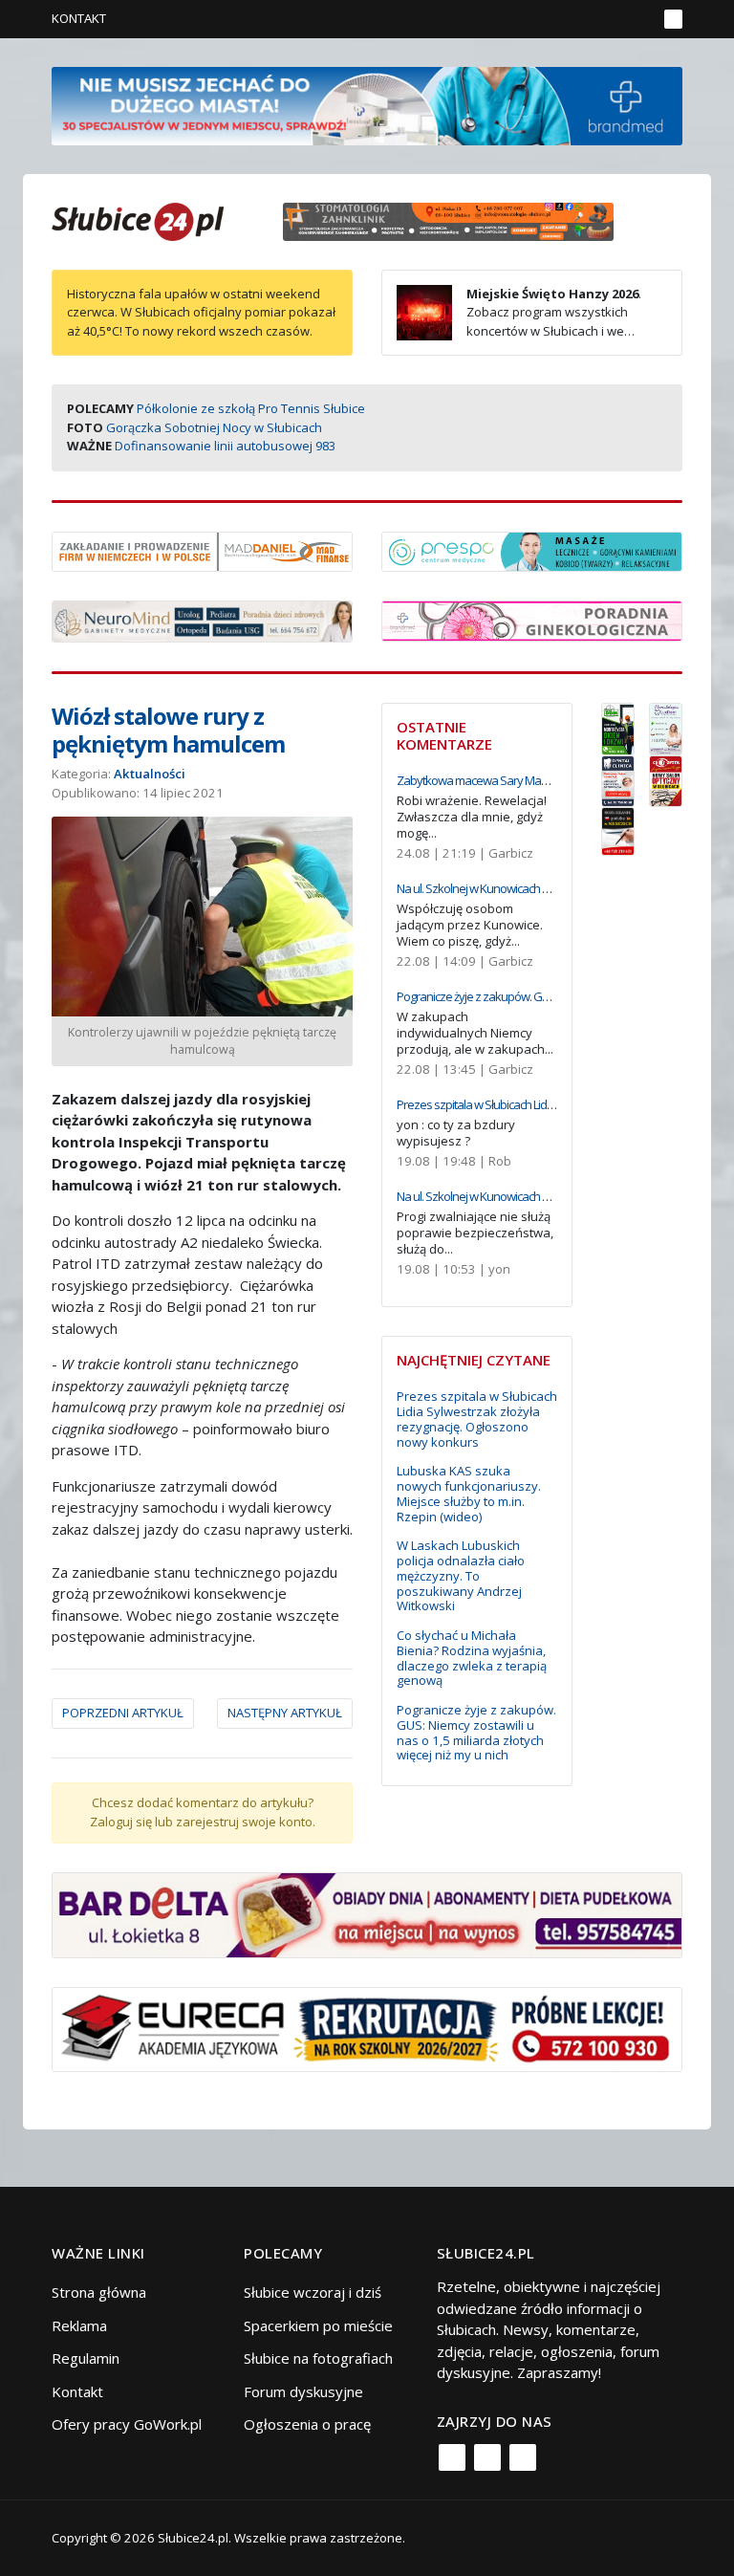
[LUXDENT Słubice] (666, 727)
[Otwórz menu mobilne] (673, 19)
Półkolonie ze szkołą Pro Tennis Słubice (251, 408)
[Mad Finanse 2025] (202, 550)
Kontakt (79, 18)
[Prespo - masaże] (532, 550)
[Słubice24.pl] (138, 219)
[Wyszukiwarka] (638, 19)
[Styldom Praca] (618, 727)
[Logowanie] (583, 19)
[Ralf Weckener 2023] (618, 830)
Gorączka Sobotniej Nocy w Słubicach (214, 427)
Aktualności (150, 774)
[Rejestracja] (610, 19)
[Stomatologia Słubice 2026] (455, 220)
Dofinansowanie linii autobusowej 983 (225, 446)
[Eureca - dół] (367, 2027)
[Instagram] (487, 2457)
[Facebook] (452, 2457)
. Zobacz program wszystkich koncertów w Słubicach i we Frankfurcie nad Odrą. (519, 322)
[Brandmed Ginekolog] (532, 619)
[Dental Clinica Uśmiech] (618, 779)
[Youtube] (523, 2457)
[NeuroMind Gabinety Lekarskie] (202, 620)
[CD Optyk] (666, 779)
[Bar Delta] (367, 1913)
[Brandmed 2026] (367, 104)
